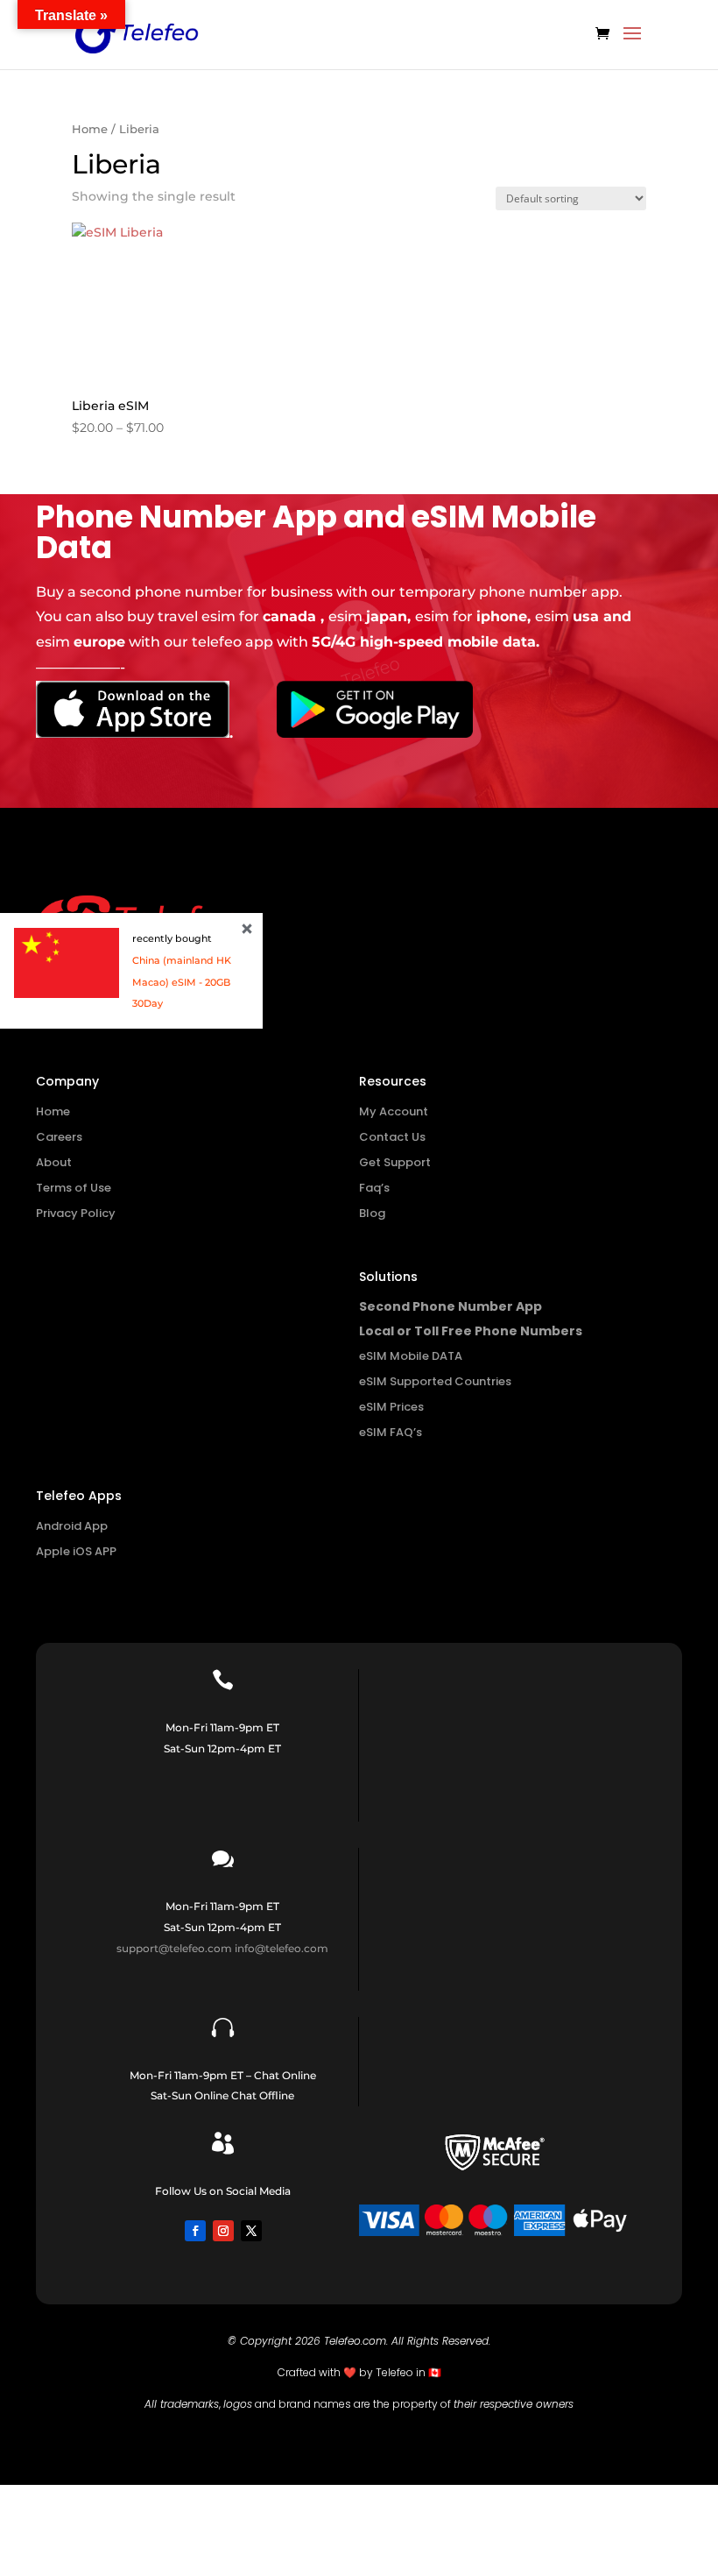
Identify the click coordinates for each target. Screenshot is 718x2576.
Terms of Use (74, 1188)
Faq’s (374, 1188)
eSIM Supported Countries (435, 1381)
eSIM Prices (391, 1407)
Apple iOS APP (76, 1551)
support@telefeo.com (174, 1948)
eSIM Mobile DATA (411, 1356)
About (54, 1162)
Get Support (395, 1162)
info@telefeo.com (282, 1948)
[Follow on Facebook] (195, 2231)
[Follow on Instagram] (223, 2231)
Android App (72, 1526)
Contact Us (392, 1137)
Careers (59, 1137)
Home (90, 129)
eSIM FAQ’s (391, 1432)
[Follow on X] (251, 2231)
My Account (394, 1111)
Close (247, 929)
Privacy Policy (76, 1213)
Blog (372, 1213)
